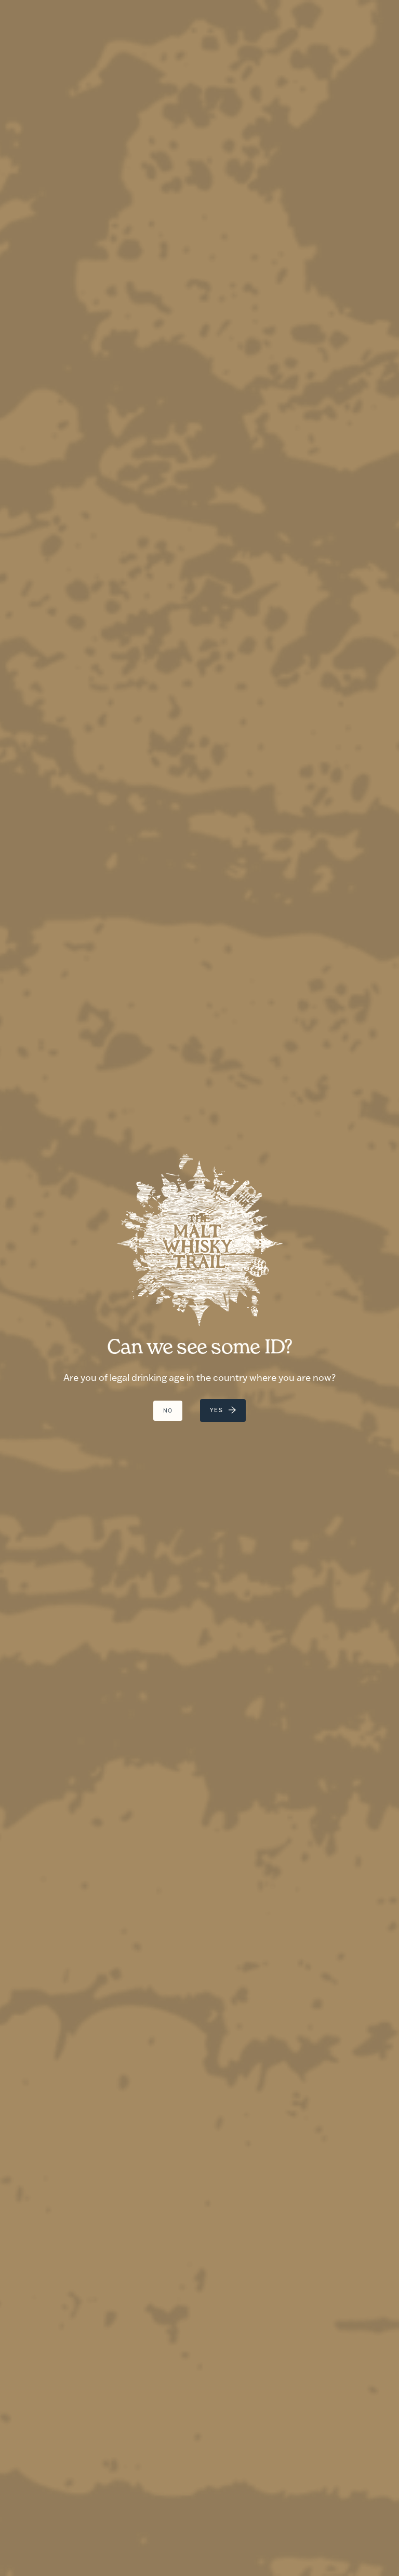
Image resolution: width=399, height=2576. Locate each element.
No (168, 1411)
